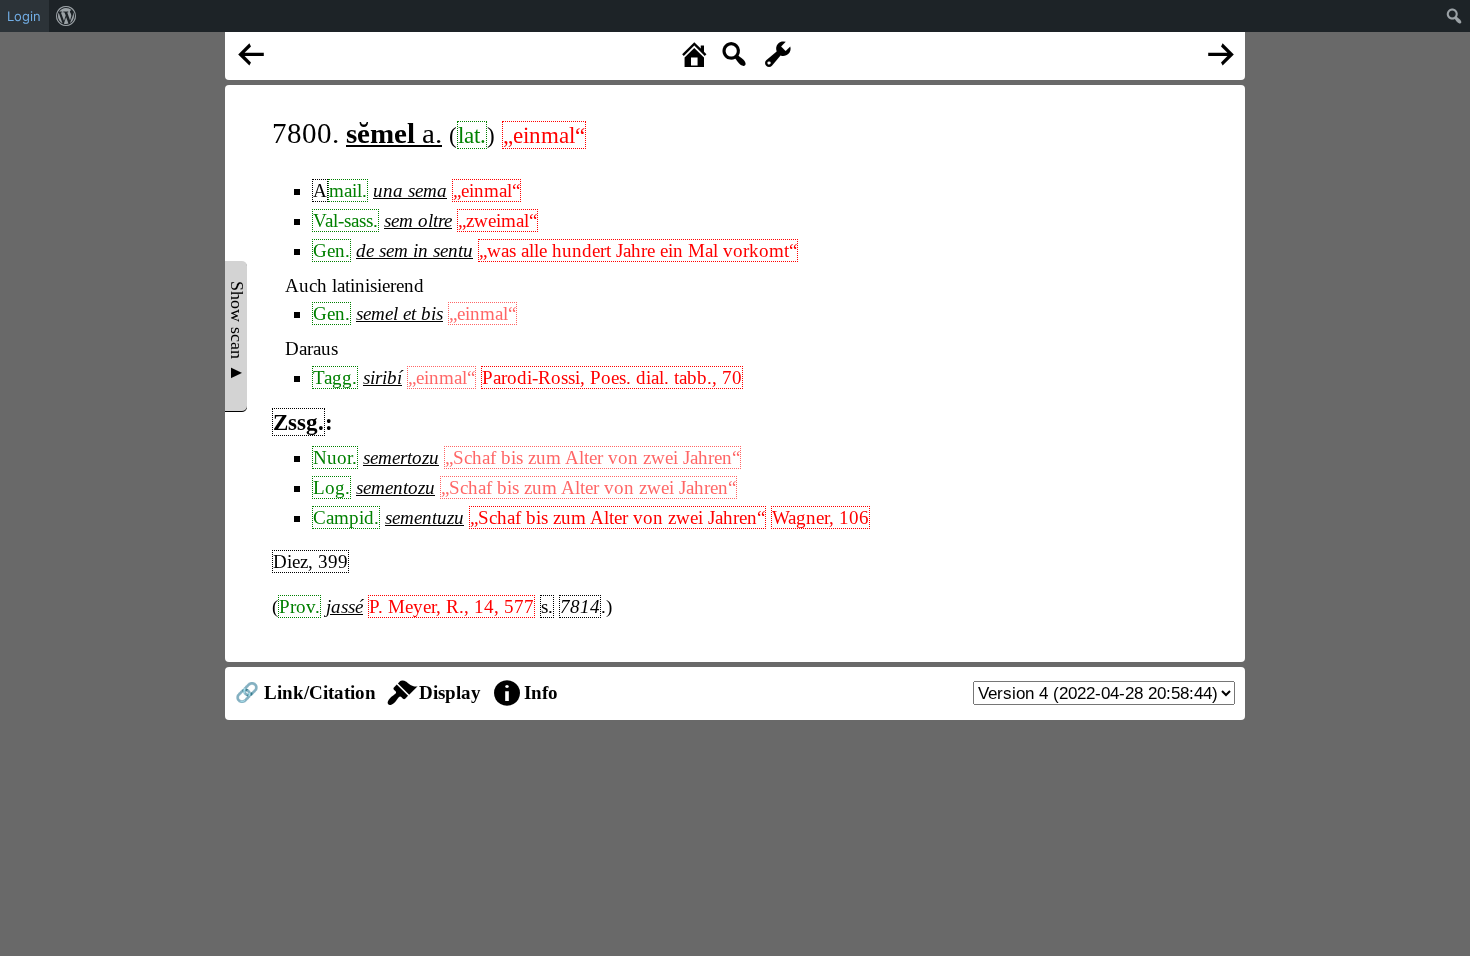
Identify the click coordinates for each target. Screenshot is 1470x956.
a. (394, 133)
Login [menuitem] (24, 16)
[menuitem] (66, 16)
